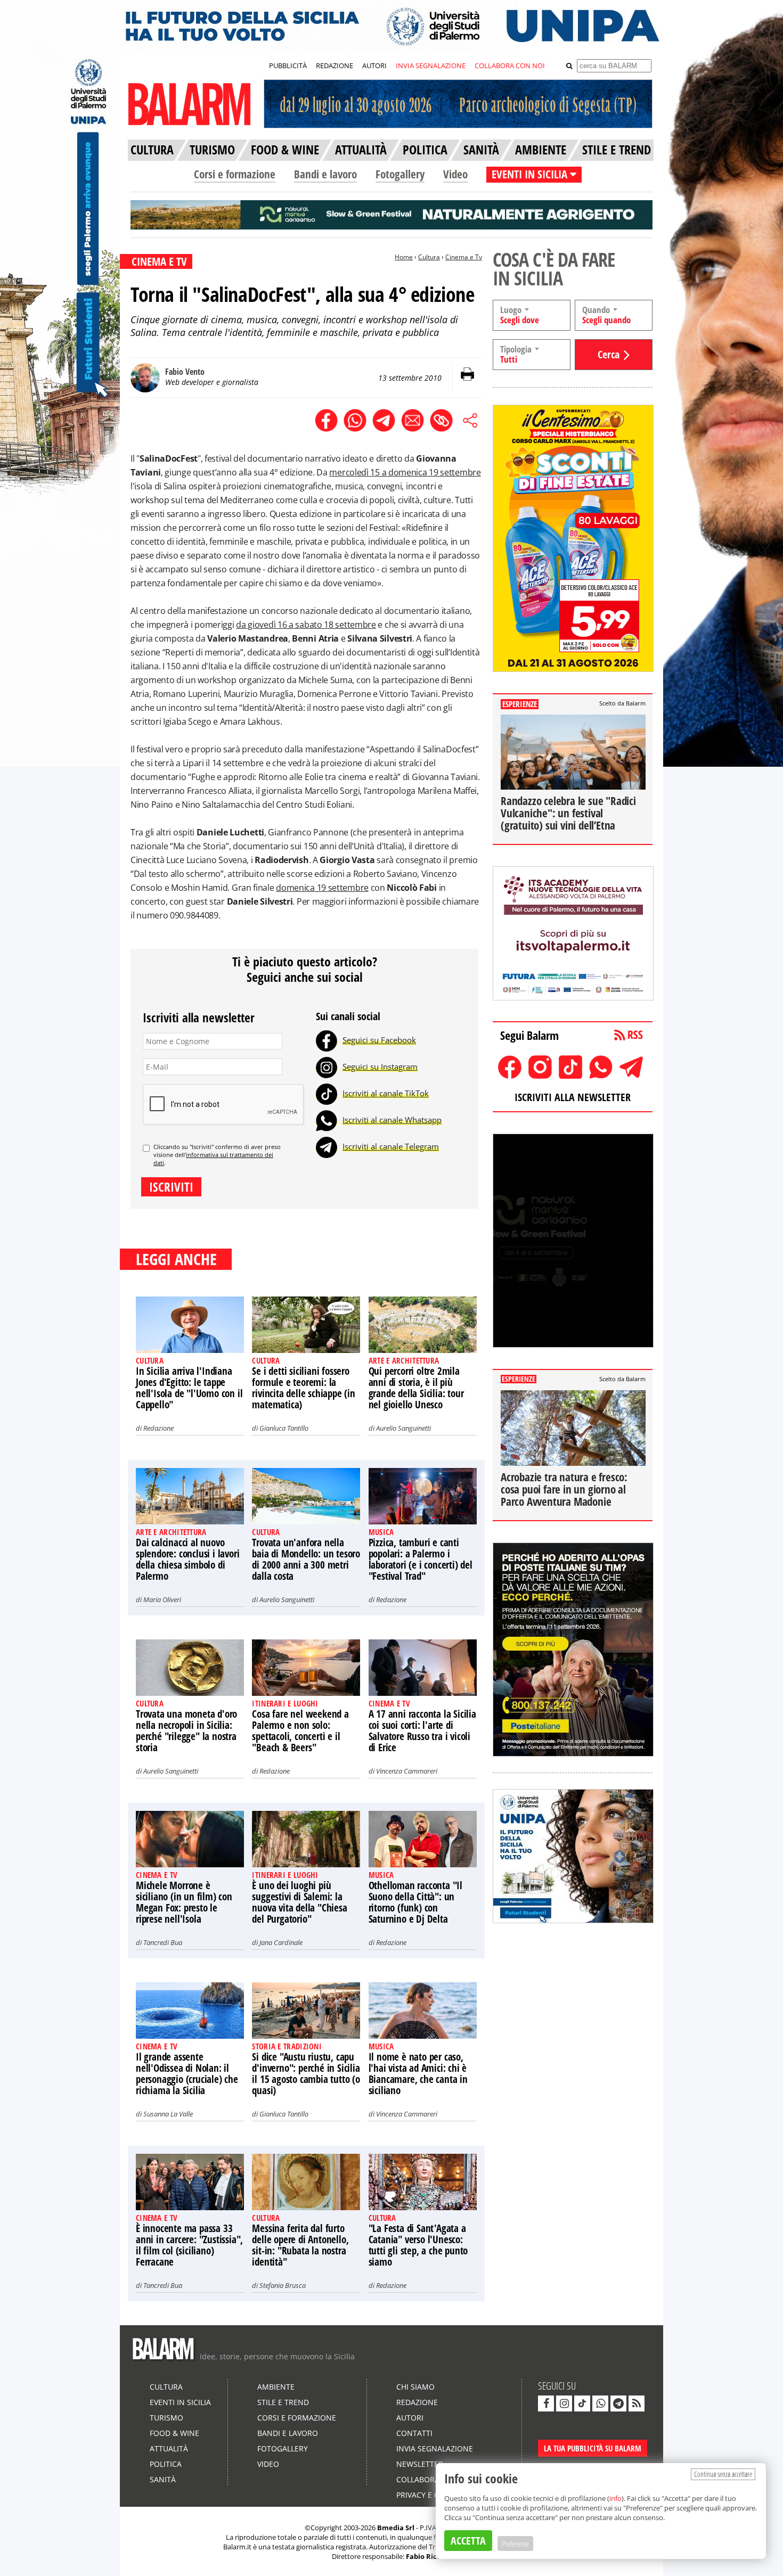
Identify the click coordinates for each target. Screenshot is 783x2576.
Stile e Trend (283, 2402)
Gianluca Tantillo (284, 1428)
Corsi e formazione (235, 174)
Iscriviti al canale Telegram (391, 1146)
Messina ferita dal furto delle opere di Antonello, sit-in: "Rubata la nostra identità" (300, 2245)
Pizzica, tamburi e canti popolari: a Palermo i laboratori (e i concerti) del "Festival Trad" (421, 1559)
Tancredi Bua (163, 1942)
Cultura (429, 257)
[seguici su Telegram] (618, 2403)
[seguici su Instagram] (564, 2403)
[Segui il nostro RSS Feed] (637, 2403)
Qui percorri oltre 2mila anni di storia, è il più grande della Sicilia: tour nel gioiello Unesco (416, 1388)
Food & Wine (174, 2433)
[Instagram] (327, 1067)
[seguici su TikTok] (582, 2403)
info (615, 2498)
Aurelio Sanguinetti (403, 1428)
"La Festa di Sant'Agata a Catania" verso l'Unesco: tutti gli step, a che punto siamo (418, 2245)
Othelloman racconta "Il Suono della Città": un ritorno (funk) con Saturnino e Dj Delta (415, 1902)
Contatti (414, 2433)
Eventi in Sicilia (180, 2402)
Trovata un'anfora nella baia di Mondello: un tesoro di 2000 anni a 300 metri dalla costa (306, 1559)
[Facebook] (327, 1040)
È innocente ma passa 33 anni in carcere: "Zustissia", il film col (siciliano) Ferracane (189, 2245)
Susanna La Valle (168, 2114)
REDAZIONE (335, 65)
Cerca (609, 354)
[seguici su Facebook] (546, 2403)
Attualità (169, 2448)
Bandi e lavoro (325, 174)
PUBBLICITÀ (288, 65)
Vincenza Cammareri (407, 1771)
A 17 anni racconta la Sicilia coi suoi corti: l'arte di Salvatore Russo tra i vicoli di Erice (422, 1731)
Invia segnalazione (435, 2448)
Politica (166, 2464)
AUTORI (374, 65)
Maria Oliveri (162, 1599)
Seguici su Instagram (380, 1067)
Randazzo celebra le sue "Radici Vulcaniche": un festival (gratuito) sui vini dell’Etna (568, 813)
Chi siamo (415, 2387)
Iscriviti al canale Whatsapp (392, 1120)
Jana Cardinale (281, 1942)
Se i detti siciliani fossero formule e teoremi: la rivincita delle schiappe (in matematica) (303, 1388)
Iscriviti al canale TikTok (386, 1093)
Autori (410, 2418)
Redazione (158, 1428)
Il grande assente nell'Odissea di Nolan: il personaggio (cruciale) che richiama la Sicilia (187, 2074)
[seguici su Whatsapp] (600, 2403)
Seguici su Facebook (379, 1040)
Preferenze (515, 2544)
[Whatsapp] (327, 1120)
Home (404, 257)
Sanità (163, 2479)
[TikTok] (327, 1093)
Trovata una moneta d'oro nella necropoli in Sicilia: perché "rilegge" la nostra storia (186, 1731)
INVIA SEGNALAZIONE (431, 65)
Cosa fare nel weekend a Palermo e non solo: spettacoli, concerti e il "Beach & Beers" (300, 1731)
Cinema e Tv (464, 257)
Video (455, 174)
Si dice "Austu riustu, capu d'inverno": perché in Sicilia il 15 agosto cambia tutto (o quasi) (306, 2074)
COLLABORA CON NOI (510, 65)
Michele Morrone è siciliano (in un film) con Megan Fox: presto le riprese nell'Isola (184, 1902)
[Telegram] (327, 1146)
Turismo (166, 2418)
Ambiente (276, 2387)
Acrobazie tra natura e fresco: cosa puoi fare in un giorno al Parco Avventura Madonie (564, 1489)
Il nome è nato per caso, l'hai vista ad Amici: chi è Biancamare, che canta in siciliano (418, 2074)
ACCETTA (468, 2541)
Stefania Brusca (283, 2285)
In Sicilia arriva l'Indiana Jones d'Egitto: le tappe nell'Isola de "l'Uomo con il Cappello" (189, 1388)
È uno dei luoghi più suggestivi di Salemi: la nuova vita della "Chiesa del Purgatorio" (299, 1902)
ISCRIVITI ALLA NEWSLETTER (573, 1097)
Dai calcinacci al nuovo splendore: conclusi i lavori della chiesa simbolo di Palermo (187, 1559)
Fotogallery (400, 174)
